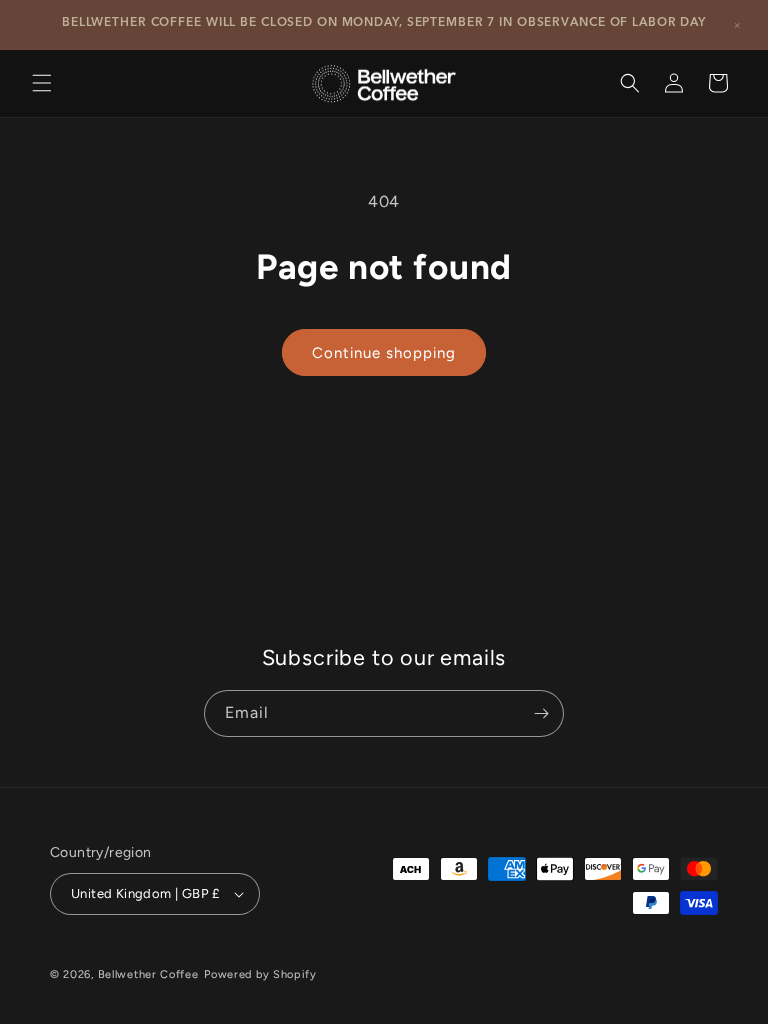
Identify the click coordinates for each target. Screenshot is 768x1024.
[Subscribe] (541, 713)
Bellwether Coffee (148, 974)
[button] (42, 83)
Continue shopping (384, 353)
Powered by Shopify (260, 974)
